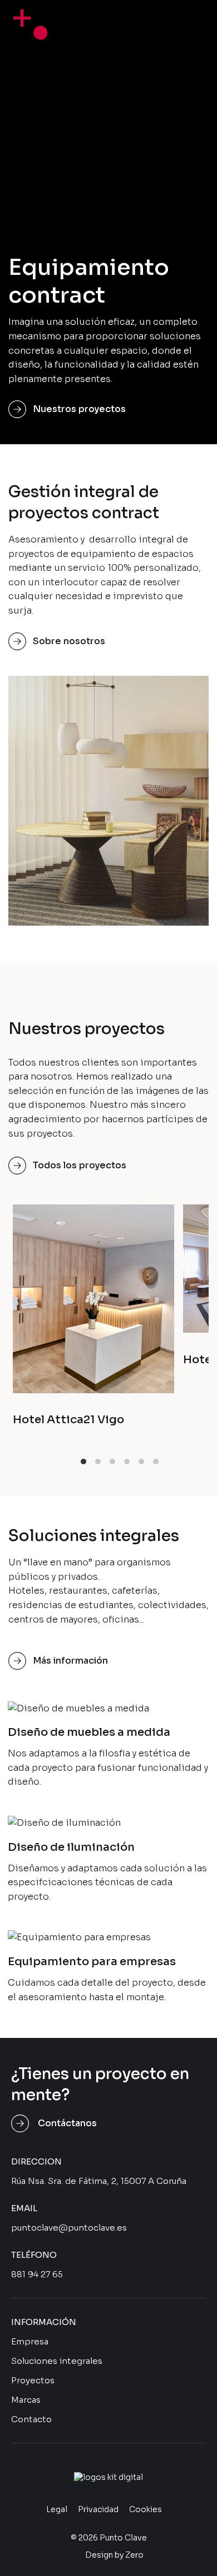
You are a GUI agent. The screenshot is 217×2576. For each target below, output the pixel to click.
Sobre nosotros (69, 641)
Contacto (31, 2419)
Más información (70, 1661)
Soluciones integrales (57, 2361)
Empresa (30, 2341)
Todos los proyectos (80, 1165)
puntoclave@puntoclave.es (69, 2228)
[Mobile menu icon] (186, 20)
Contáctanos (67, 2123)
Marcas (26, 2400)
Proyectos (33, 2380)
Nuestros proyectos (79, 409)
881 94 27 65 (37, 2274)
